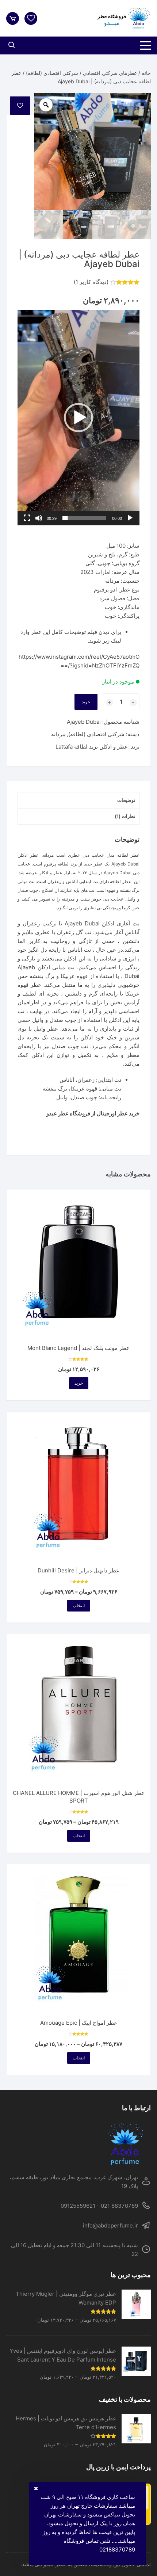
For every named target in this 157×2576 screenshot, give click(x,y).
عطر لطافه (120, 881)
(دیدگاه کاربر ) (91, 282)
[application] (78, 418)
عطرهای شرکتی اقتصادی (110, 73)
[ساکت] (39, 518)
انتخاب (79, 1605)
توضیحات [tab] (126, 800)
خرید (86, 702)
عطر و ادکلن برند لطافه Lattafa (92, 747)
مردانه (58, 734)
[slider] (84, 518)
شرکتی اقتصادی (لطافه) (52, 73)
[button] (78, 418)
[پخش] (130, 518)
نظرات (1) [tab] (125, 816)
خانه (146, 73)
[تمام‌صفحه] (27, 518)
